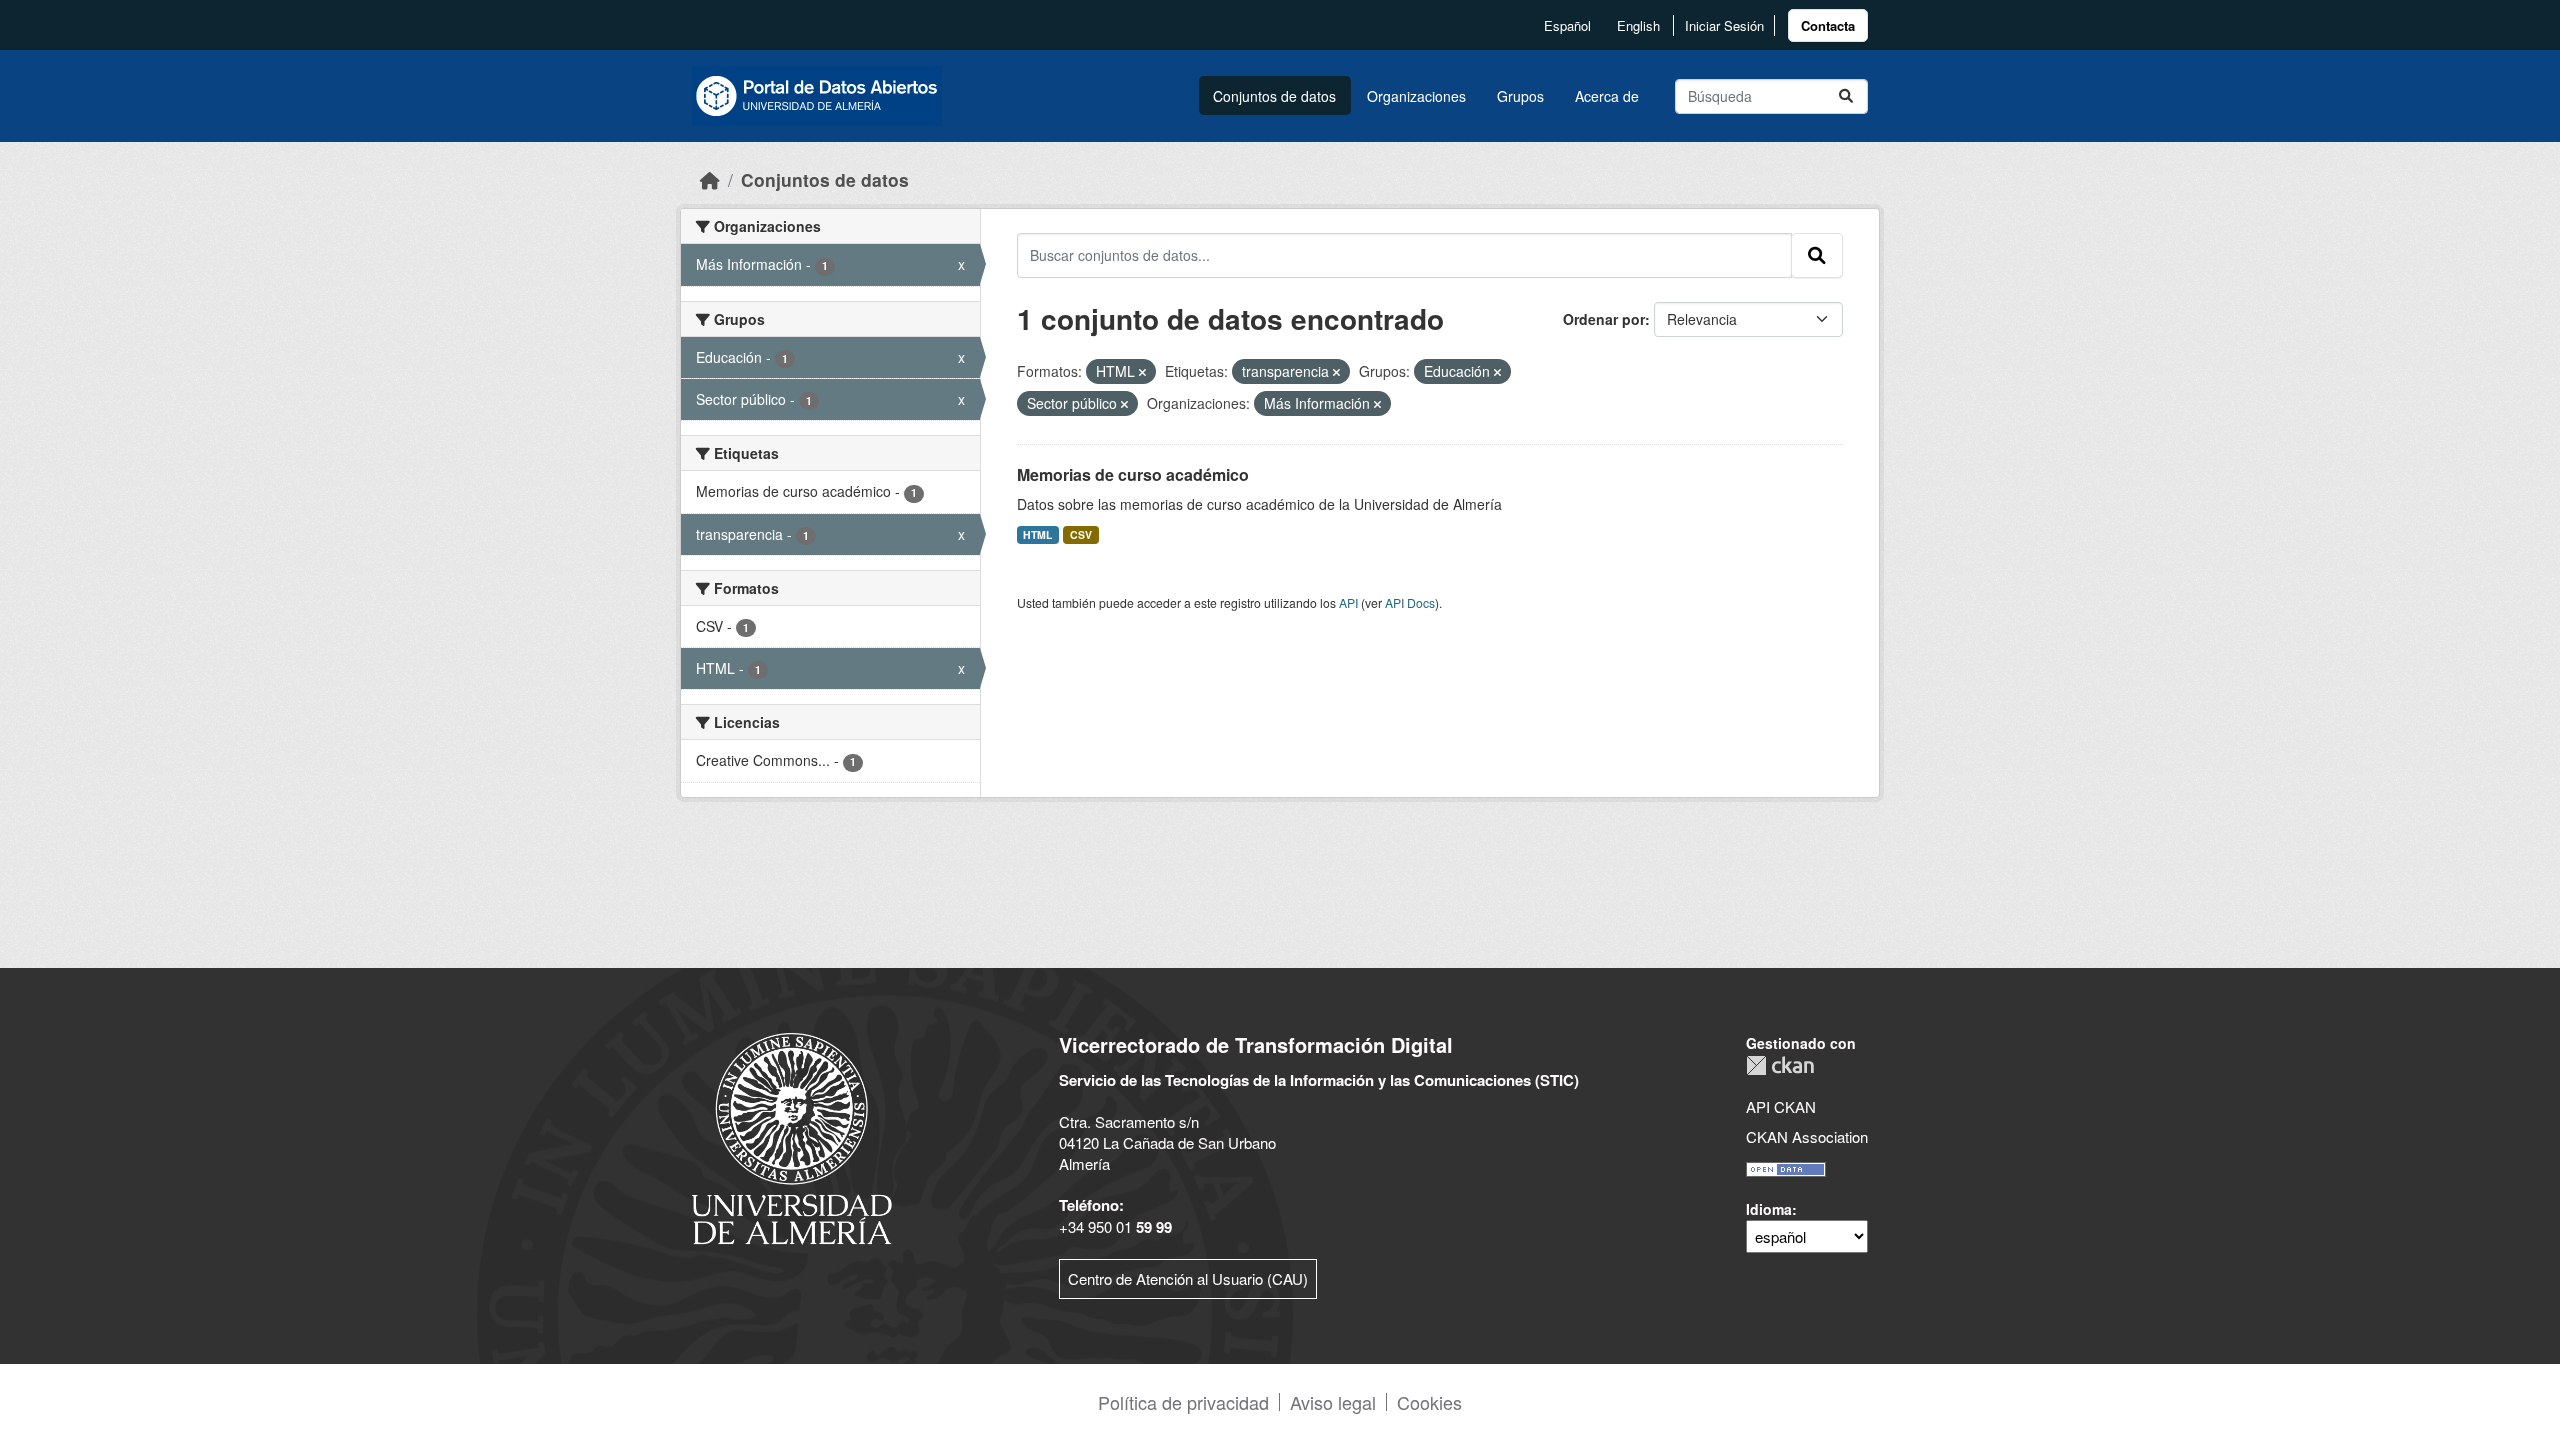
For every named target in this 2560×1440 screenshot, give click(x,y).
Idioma (1769, 1209)
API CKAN (1781, 1106)
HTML (1037, 534)
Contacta (1828, 25)
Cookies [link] (1429, 1402)
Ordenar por (1604, 319)
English (1638, 25)
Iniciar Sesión (1724, 25)
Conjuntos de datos (1274, 96)
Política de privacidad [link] (1183, 1402)
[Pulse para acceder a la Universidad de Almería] (792, 1136)
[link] (1828, 25)
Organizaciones (1416, 96)
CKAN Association (1807, 1136)
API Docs (1410, 602)
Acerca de (1607, 96)
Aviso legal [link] (1333, 1402)
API (1348, 602)
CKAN (1780, 1065)
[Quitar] (1142, 372)
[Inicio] (710, 179)
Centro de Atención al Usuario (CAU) (1188, 1278)
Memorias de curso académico (1133, 474)
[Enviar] (1846, 96)
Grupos (1520, 96)
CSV (1081, 534)
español (1567, 25)
